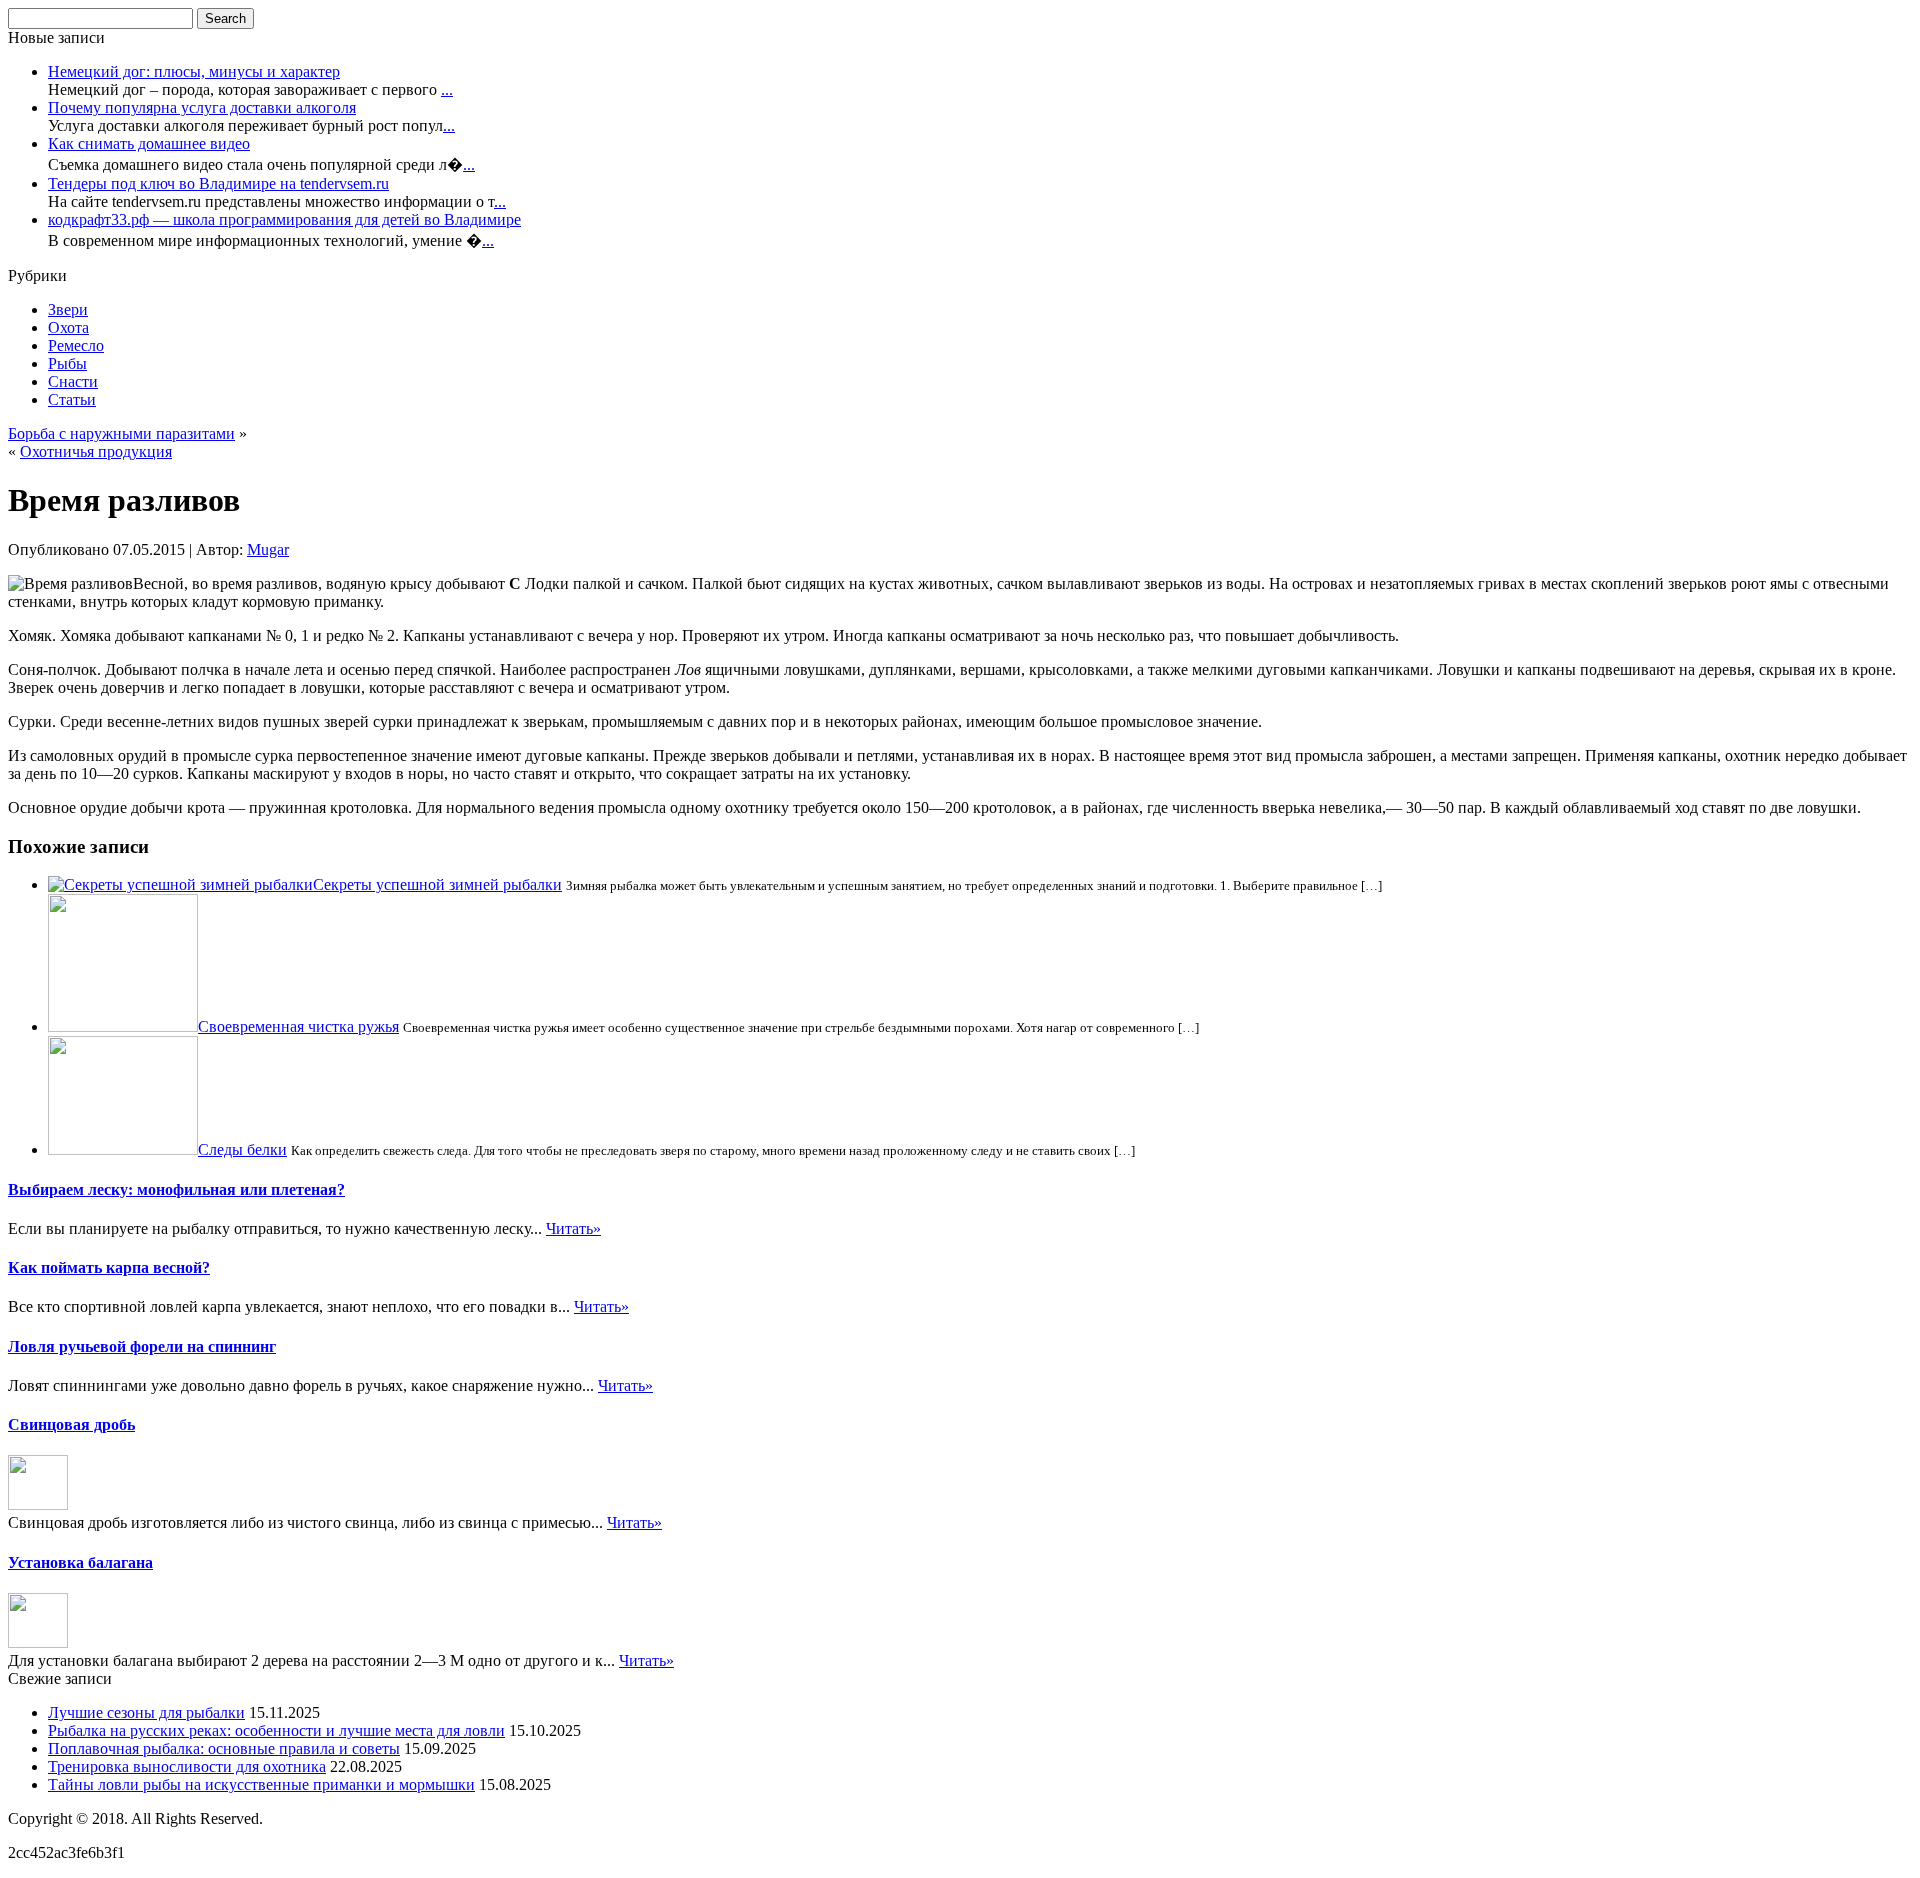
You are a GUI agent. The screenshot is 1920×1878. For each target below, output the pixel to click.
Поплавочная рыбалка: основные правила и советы (224, 1748)
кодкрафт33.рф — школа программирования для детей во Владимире (284, 219)
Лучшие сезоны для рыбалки (146, 1712)
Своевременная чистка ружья (298, 1026)
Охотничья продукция (96, 451)
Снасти (73, 381)
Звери (68, 309)
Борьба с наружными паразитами (121, 433)
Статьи (72, 399)
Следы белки (242, 1149)
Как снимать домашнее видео (149, 143)
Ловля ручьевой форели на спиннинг (142, 1346)
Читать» (573, 1228)
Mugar (268, 549)
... (447, 89)
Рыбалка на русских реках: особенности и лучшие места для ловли (276, 1730)
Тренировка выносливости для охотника (187, 1766)
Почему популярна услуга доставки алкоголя (202, 107)
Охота (68, 327)
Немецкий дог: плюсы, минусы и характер (194, 71)
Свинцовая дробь (71, 1424)
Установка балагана (80, 1562)
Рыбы (67, 363)
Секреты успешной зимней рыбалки (437, 884)
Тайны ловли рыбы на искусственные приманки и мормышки (261, 1784)
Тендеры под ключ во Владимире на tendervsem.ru (218, 183)
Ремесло (76, 345)
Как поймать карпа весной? (109, 1267)
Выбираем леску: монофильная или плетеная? (176, 1189)
